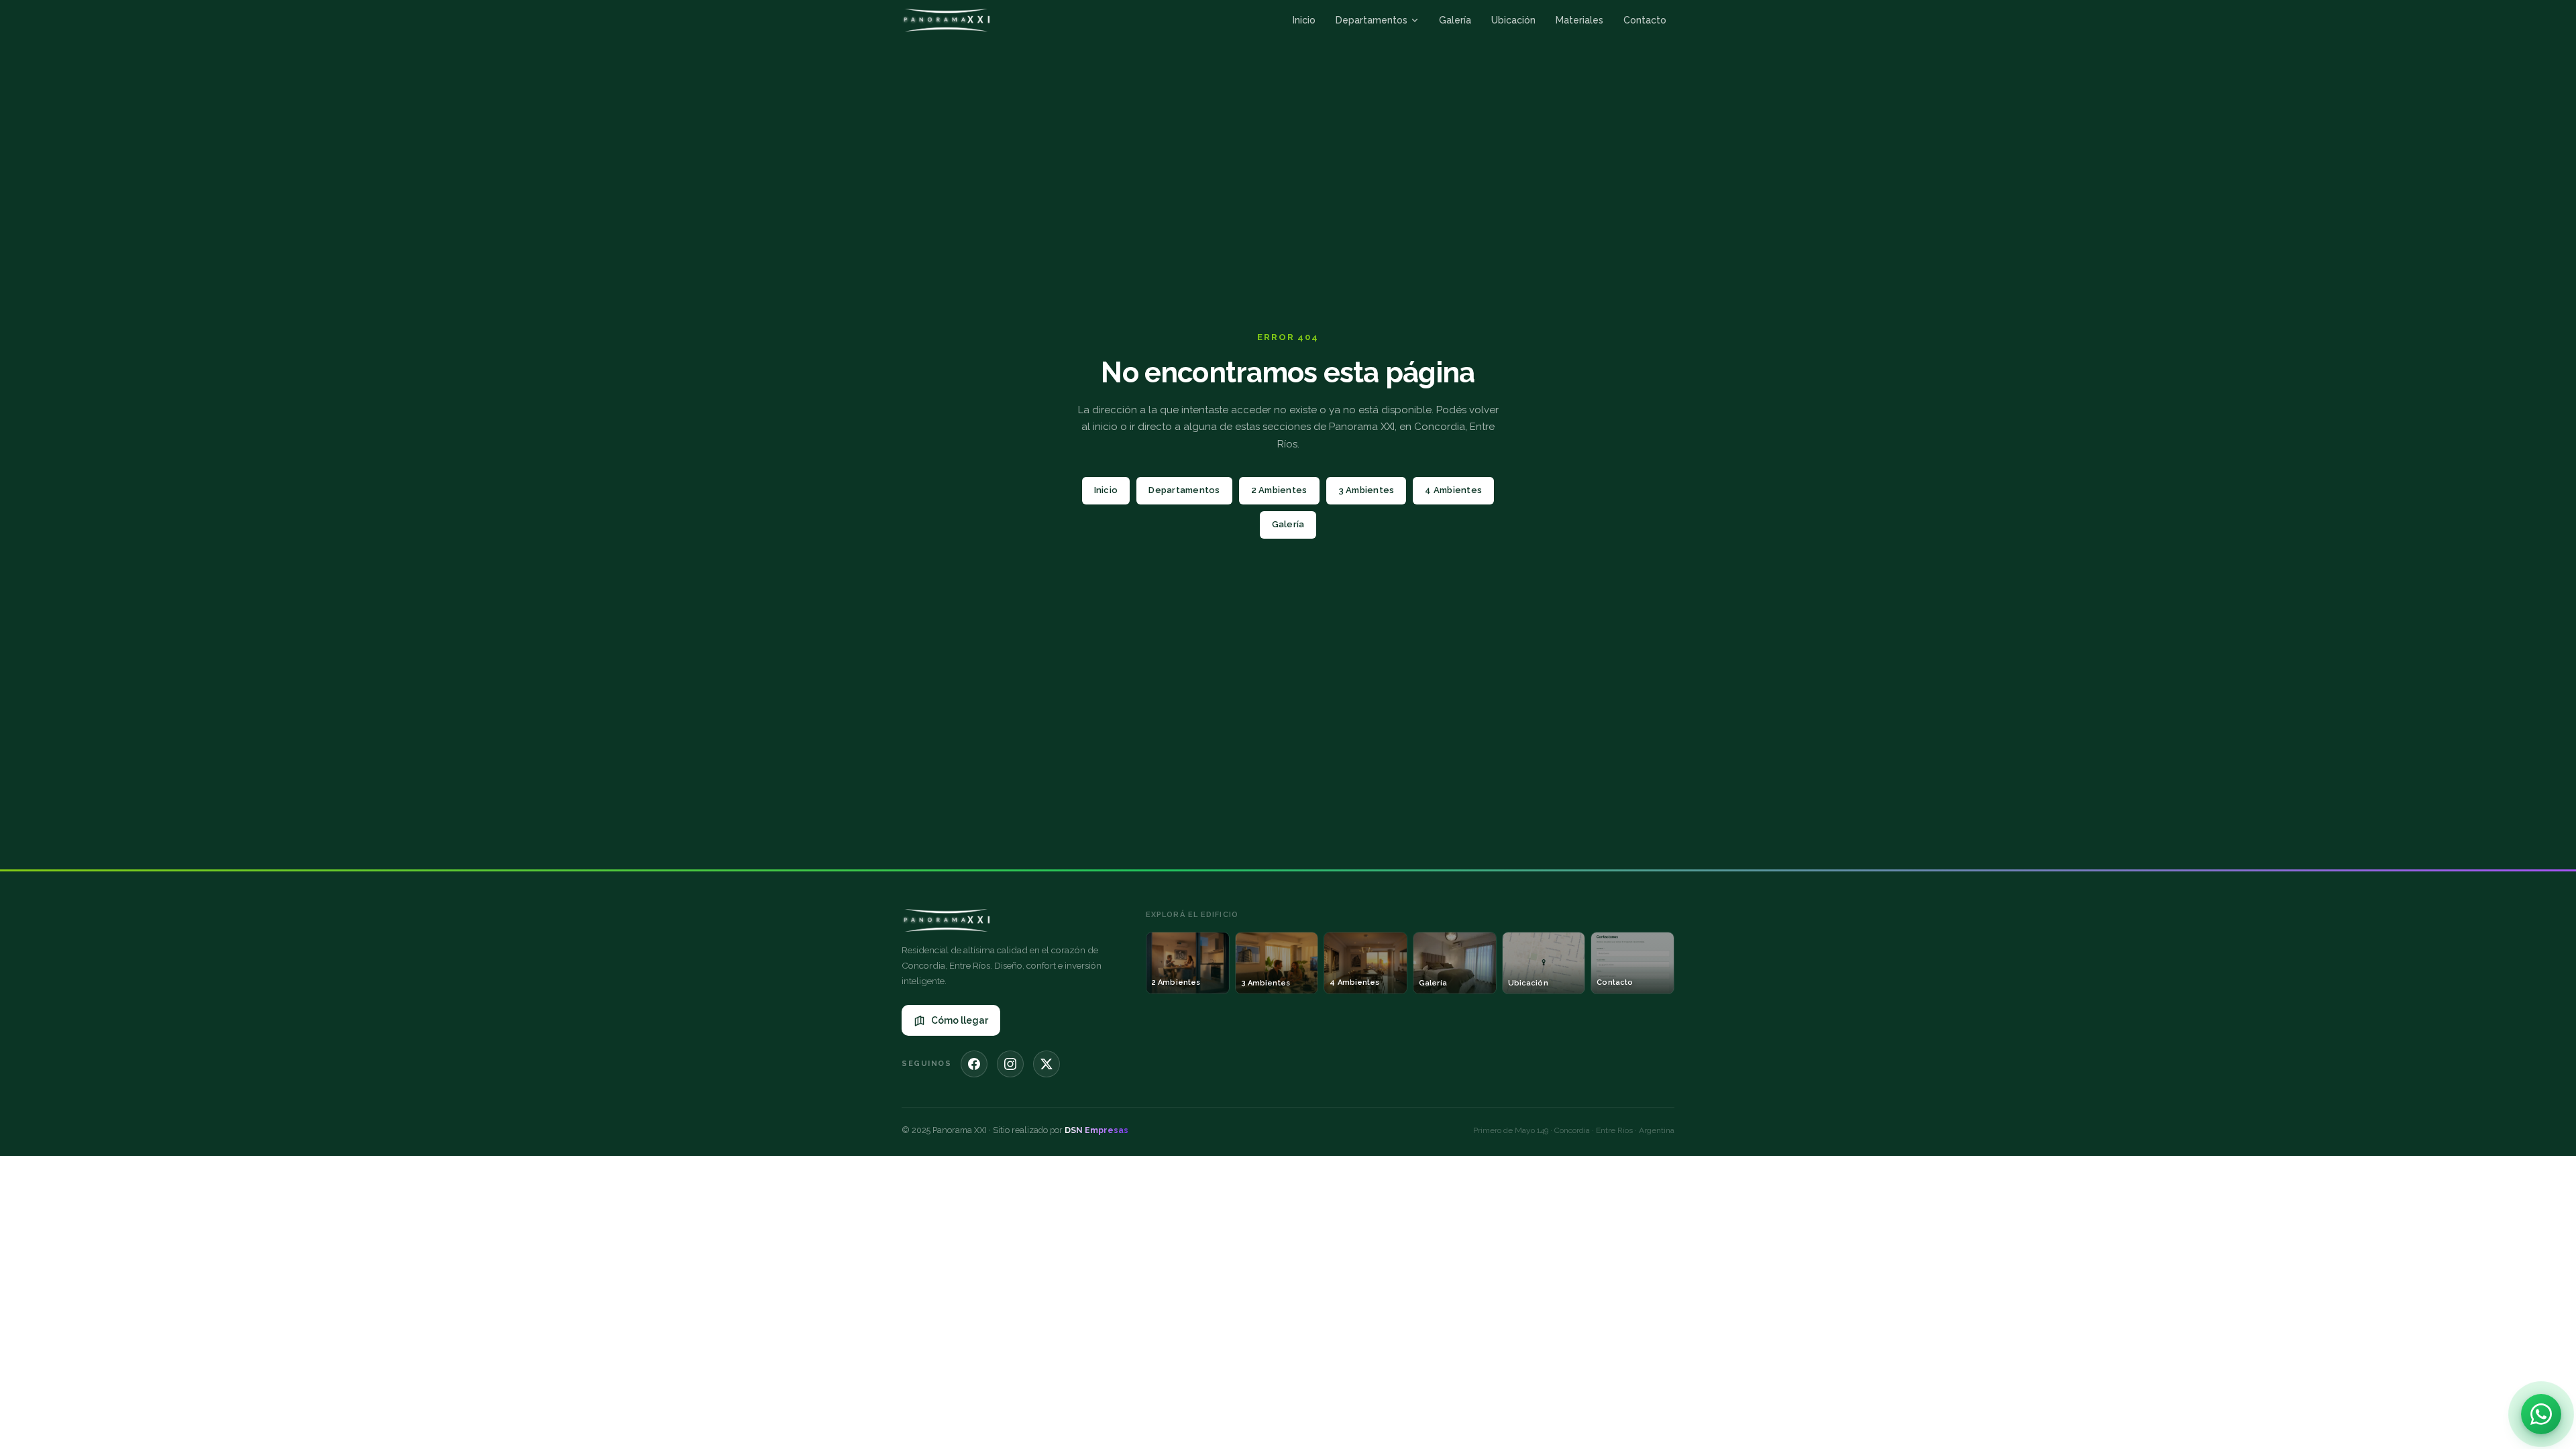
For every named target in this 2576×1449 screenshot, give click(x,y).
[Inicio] (946, 20)
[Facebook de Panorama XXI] (974, 1064)
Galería (1455, 20)
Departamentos (1372, 20)
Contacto (1645, 20)
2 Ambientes (1279, 490)
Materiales (1579, 20)
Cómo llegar (960, 1020)
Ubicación (1513, 20)
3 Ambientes (1366, 490)
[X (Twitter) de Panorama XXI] (1046, 1064)
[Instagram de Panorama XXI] (1010, 1064)
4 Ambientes (1453, 490)
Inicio (1304, 20)
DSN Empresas (1096, 1130)
